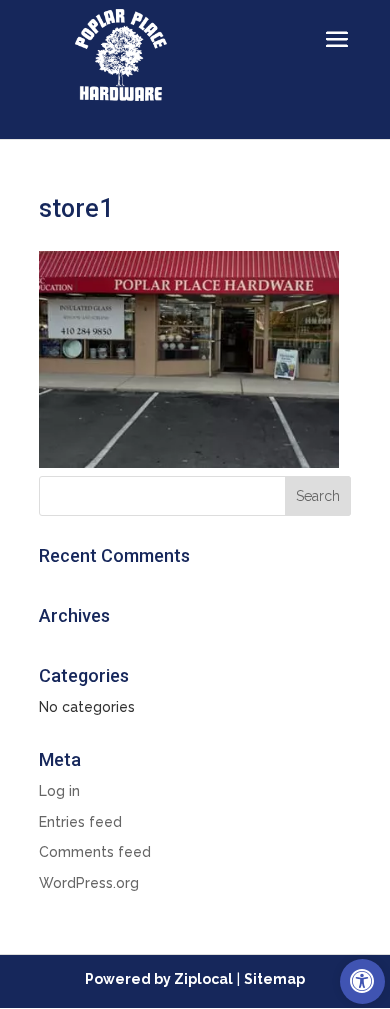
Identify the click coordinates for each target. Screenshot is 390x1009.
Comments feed (95, 852)
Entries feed (80, 822)
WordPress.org (89, 883)
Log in (59, 791)
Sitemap (274, 979)
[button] (362, 981)
